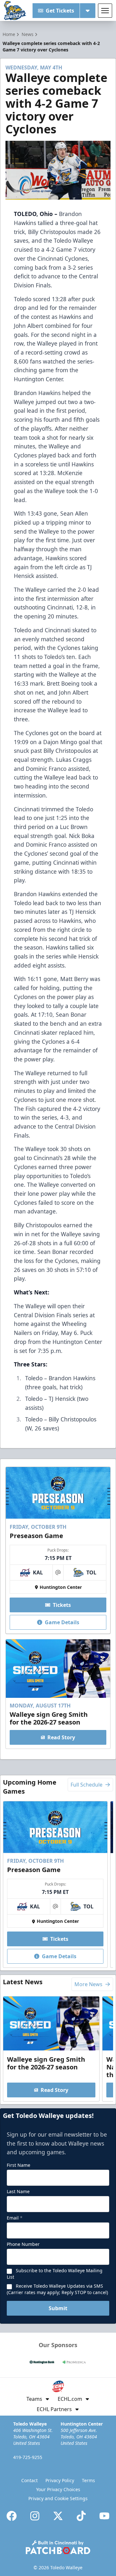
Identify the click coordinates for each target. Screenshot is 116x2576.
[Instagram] (35, 2516)
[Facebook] (12, 2516)
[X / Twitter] (58, 2516)
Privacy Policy (60, 2480)
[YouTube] (104, 2516)
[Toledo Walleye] (15, 11)
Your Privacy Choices (58, 2489)
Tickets (62, 1605)
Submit (58, 2308)
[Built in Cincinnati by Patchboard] (58, 2547)
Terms (88, 2480)
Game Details (62, 1622)
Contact (29, 2480)
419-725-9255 (28, 2457)
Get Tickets (60, 11)
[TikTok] (81, 2516)
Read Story (61, 1737)
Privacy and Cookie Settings (58, 2498)
